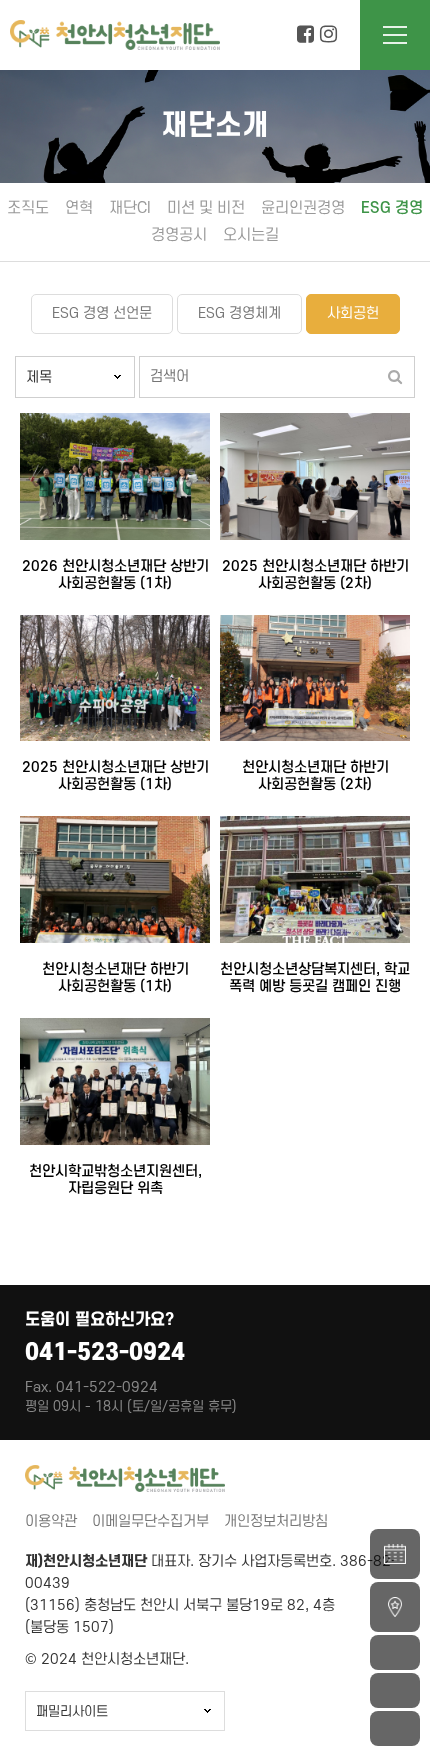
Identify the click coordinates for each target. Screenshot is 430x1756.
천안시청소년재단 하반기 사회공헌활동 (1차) (115, 978)
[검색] (395, 377)
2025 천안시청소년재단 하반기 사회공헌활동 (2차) (315, 575)
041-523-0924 (105, 1353)
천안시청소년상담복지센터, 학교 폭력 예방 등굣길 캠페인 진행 (315, 978)
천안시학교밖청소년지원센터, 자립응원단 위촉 (115, 1180)
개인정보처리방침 (276, 1521)
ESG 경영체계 (239, 313)
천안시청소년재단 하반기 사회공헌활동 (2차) (315, 776)
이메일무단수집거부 (150, 1521)
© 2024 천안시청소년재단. (107, 1659)
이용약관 (51, 1521)
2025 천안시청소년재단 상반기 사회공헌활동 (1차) (115, 776)
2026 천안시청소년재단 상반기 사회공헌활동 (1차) (115, 575)
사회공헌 (353, 313)
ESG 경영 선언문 (102, 313)
